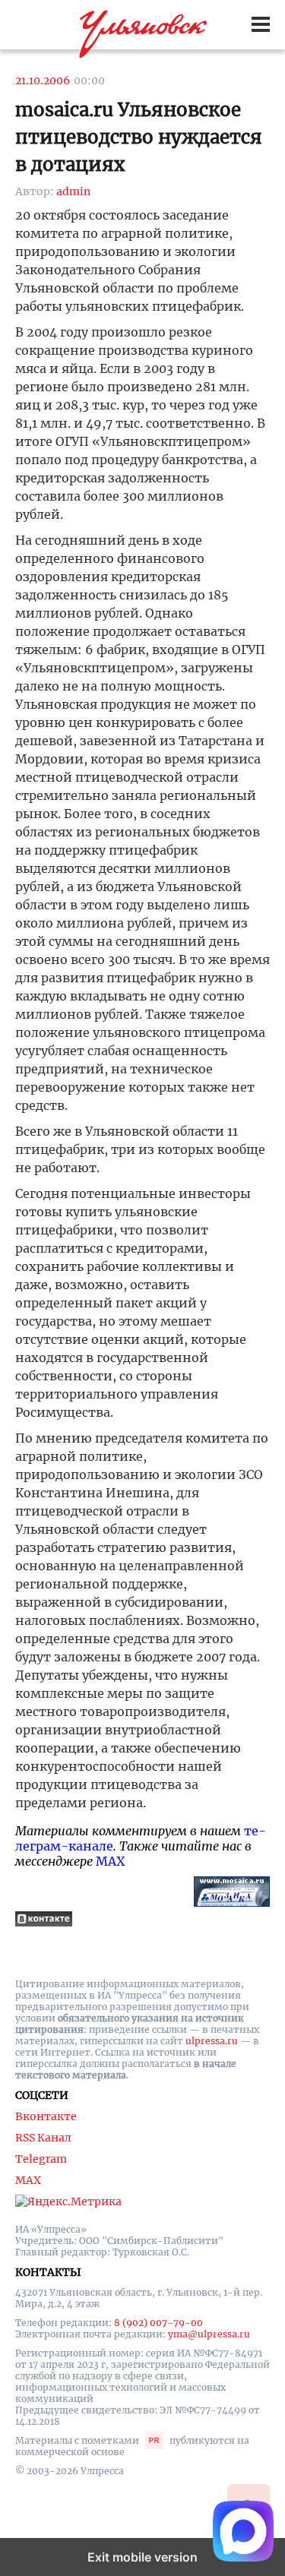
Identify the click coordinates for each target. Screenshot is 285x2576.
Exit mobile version (142, 2557)
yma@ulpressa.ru (209, 2334)
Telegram (41, 2159)
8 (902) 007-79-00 (158, 2323)
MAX (110, 1861)
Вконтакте (46, 2116)
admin (73, 191)
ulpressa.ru (212, 2041)
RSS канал (43, 2138)
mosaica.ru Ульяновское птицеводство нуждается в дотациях (139, 137)
